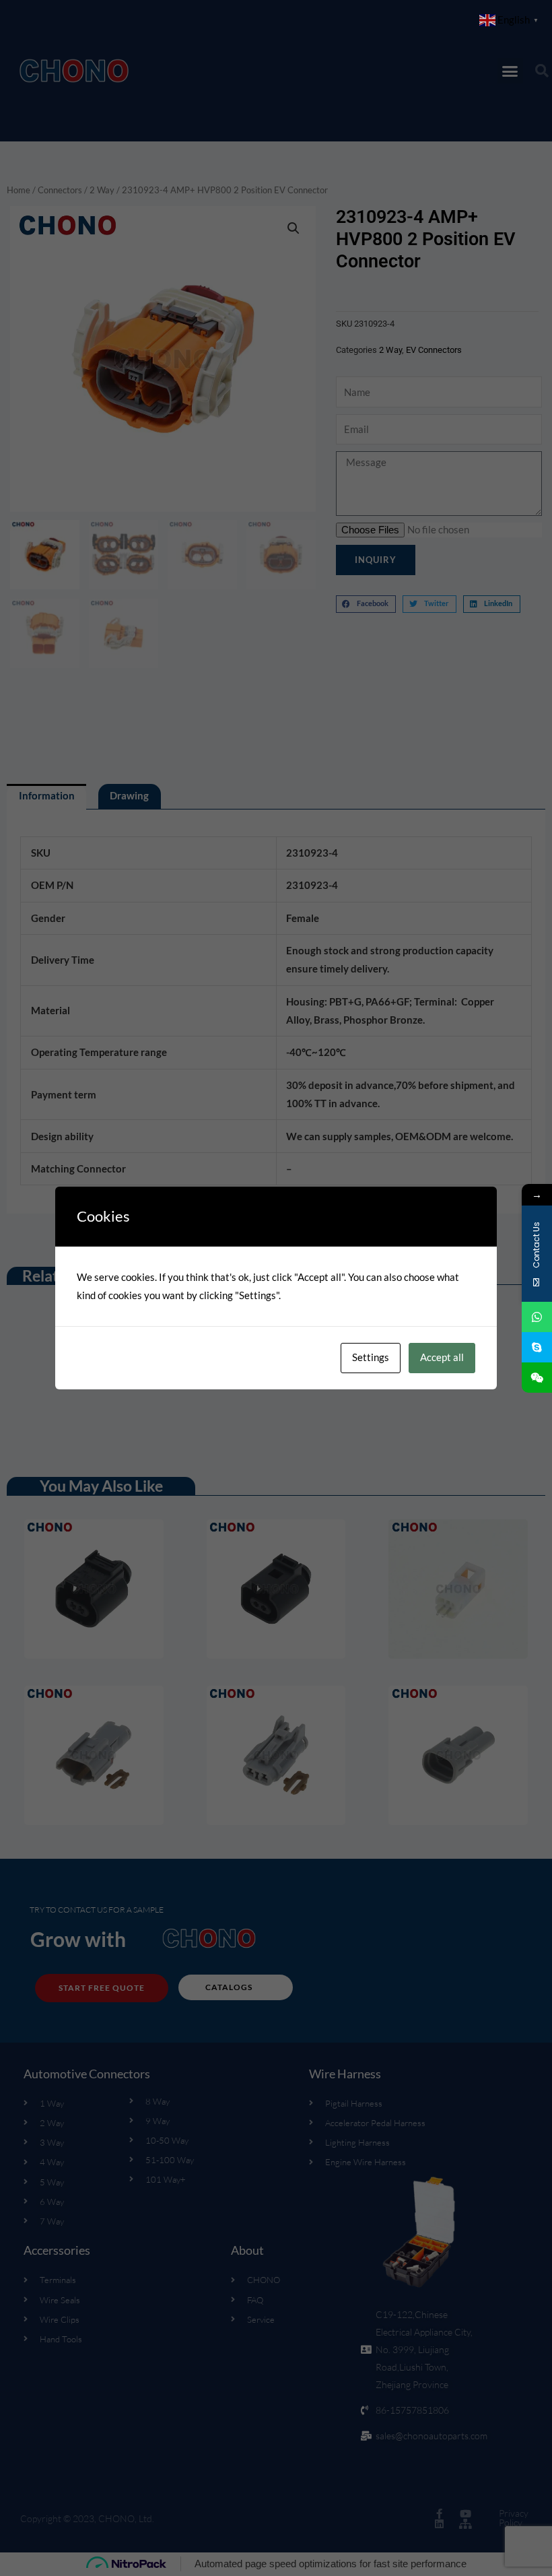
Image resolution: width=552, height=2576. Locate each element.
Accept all (442, 1357)
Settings (371, 1357)
